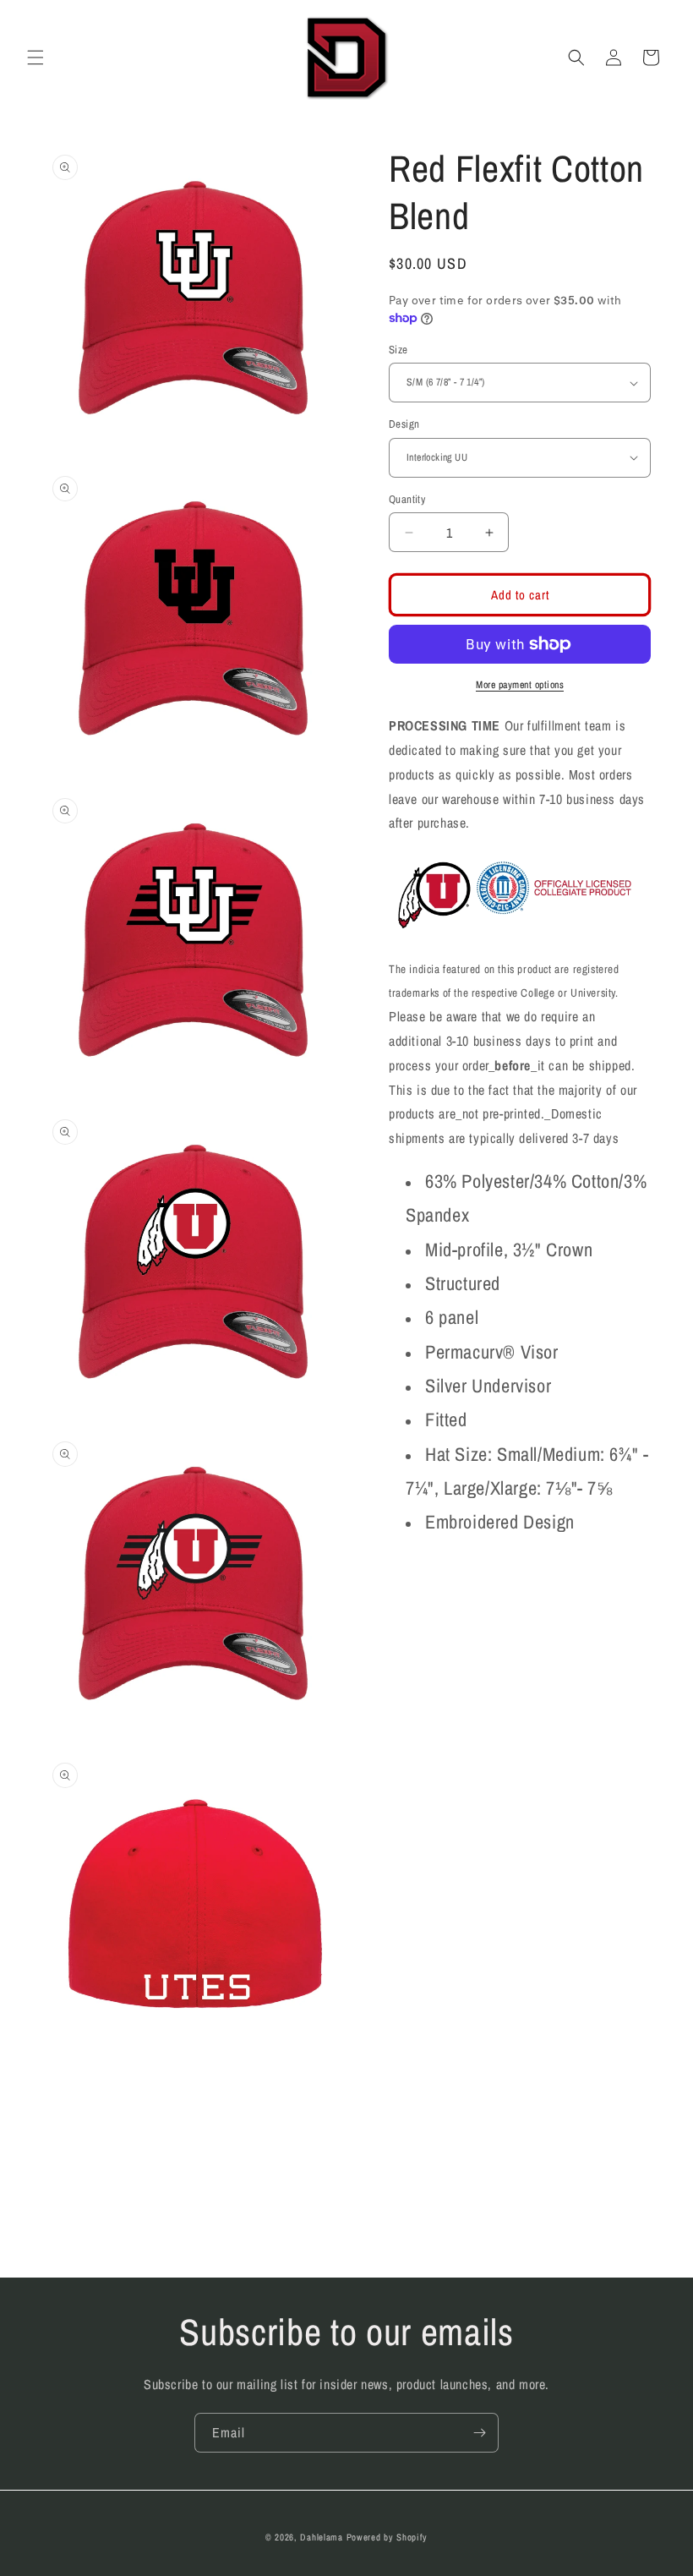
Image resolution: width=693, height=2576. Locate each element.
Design (404, 424)
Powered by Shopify (387, 2537)
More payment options (520, 685)
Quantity (407, 499)
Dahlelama (321, 2537)
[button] (35, 57)
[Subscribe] (479, 2433)
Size (398, 350)
